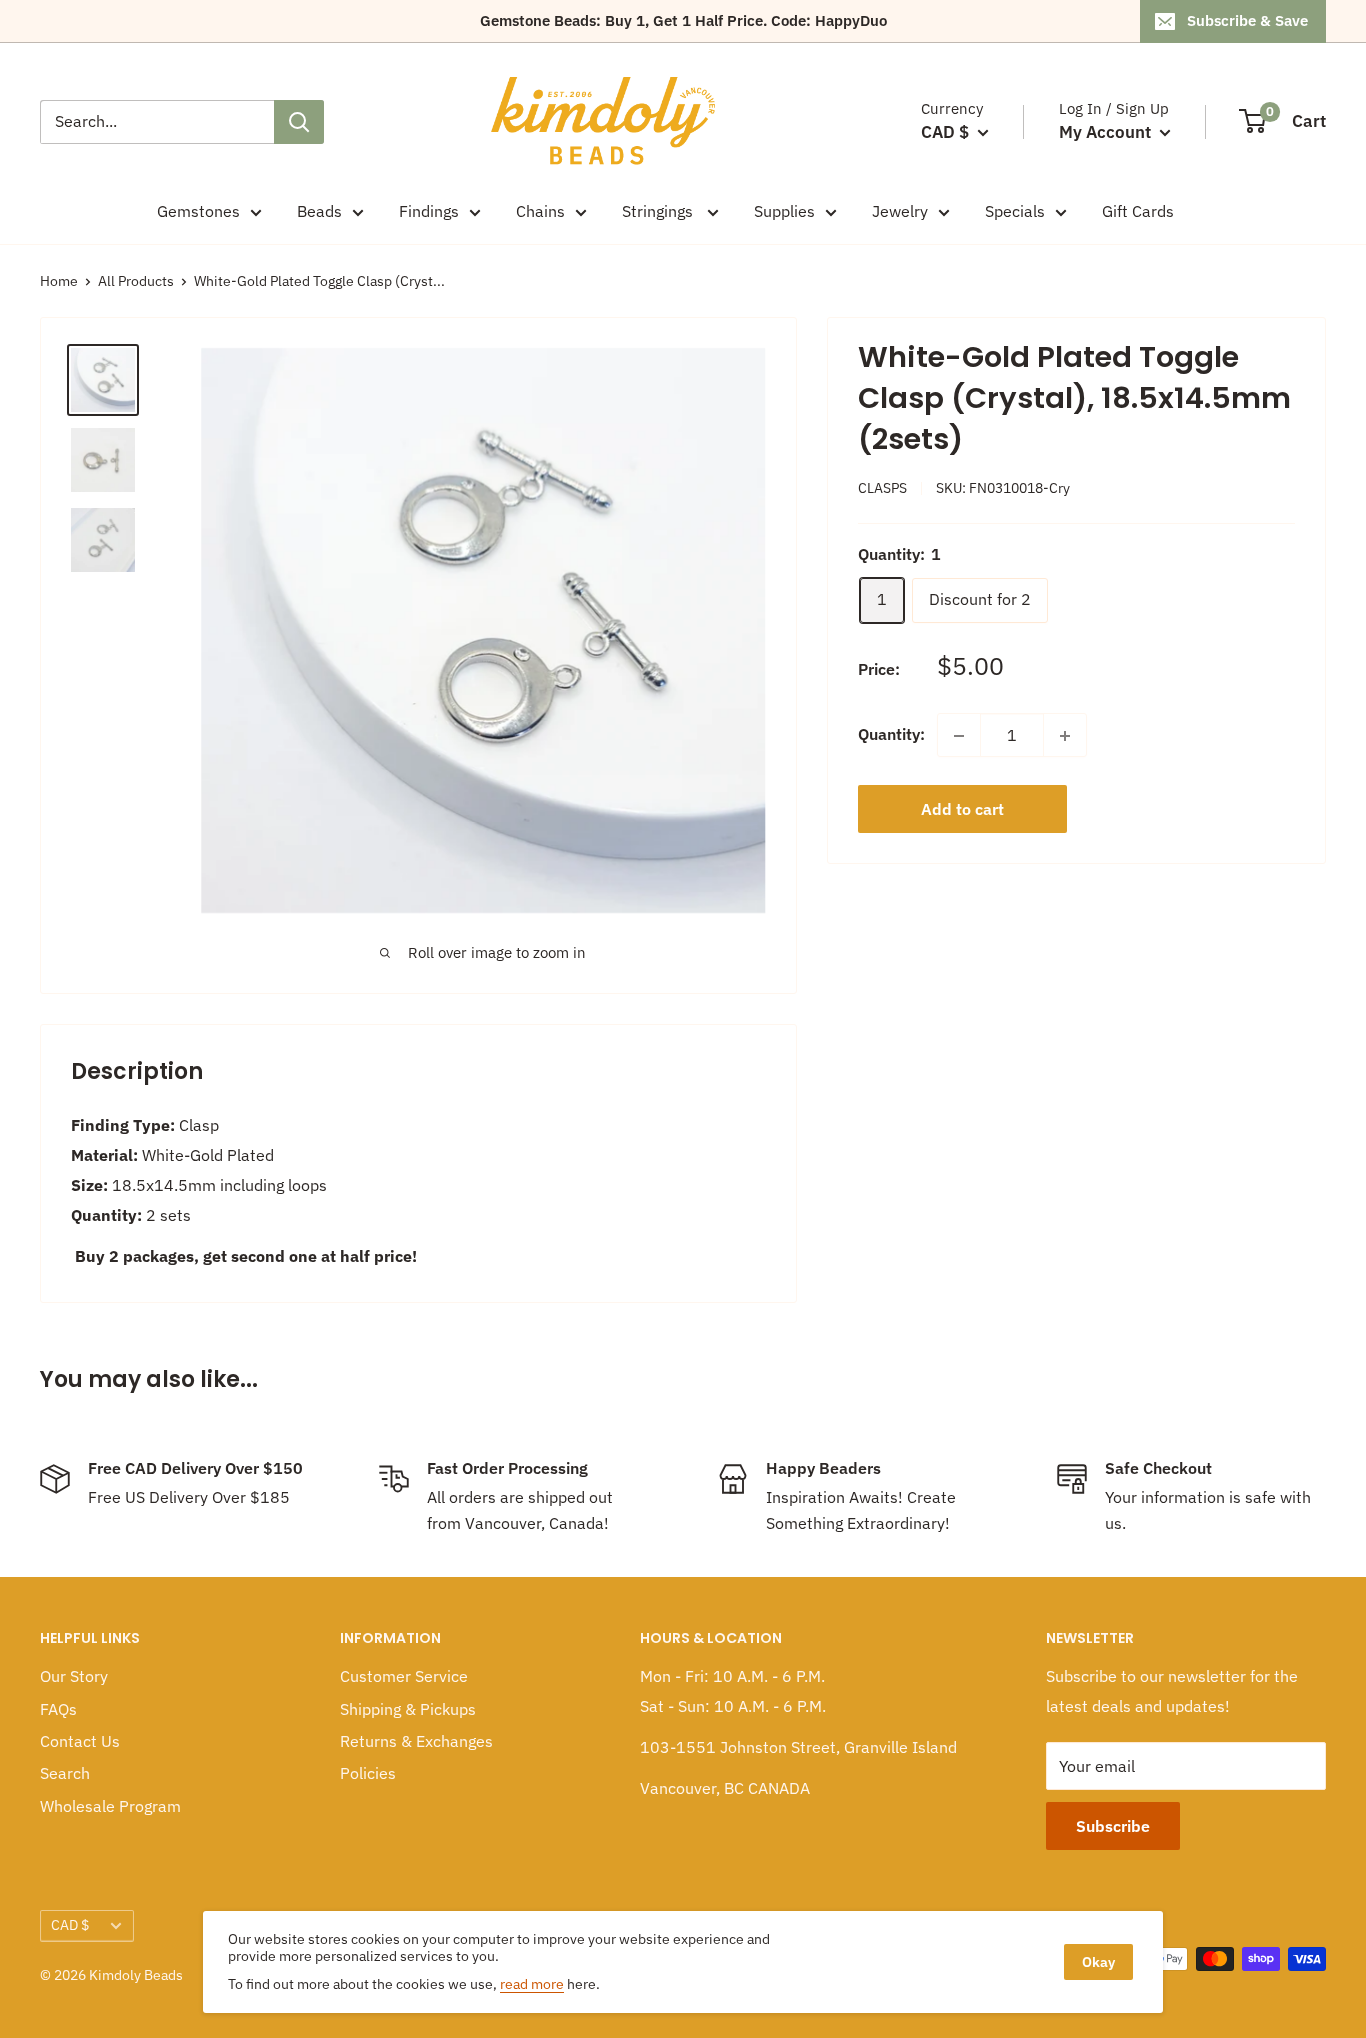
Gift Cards (1138, 211)
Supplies (784, 211)
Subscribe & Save (1247, 20)
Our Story (74, 1676)
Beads (319, 211)
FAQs (58, 1709)
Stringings (659, 211)
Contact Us (80, 1741)
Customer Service (404, 1676)
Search (65, 1773)
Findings (429, 211)
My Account (1107, 132)
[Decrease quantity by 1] (959, 736)
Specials (1015, 211)
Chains (540, 211)
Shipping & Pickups (408, 1709)
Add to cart (962, 810)
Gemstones (198, 211)
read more (532, 1984)
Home (59, 281)
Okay (1098, 1962)
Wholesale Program (110, 1806)
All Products (136, 281)
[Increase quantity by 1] (1065, 736)
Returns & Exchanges (416, 1741)
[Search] (299, 122)
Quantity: (891, 735)
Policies (368, 1773)
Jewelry (900, 211)
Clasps (882, 489)
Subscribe (1113, 1826)
